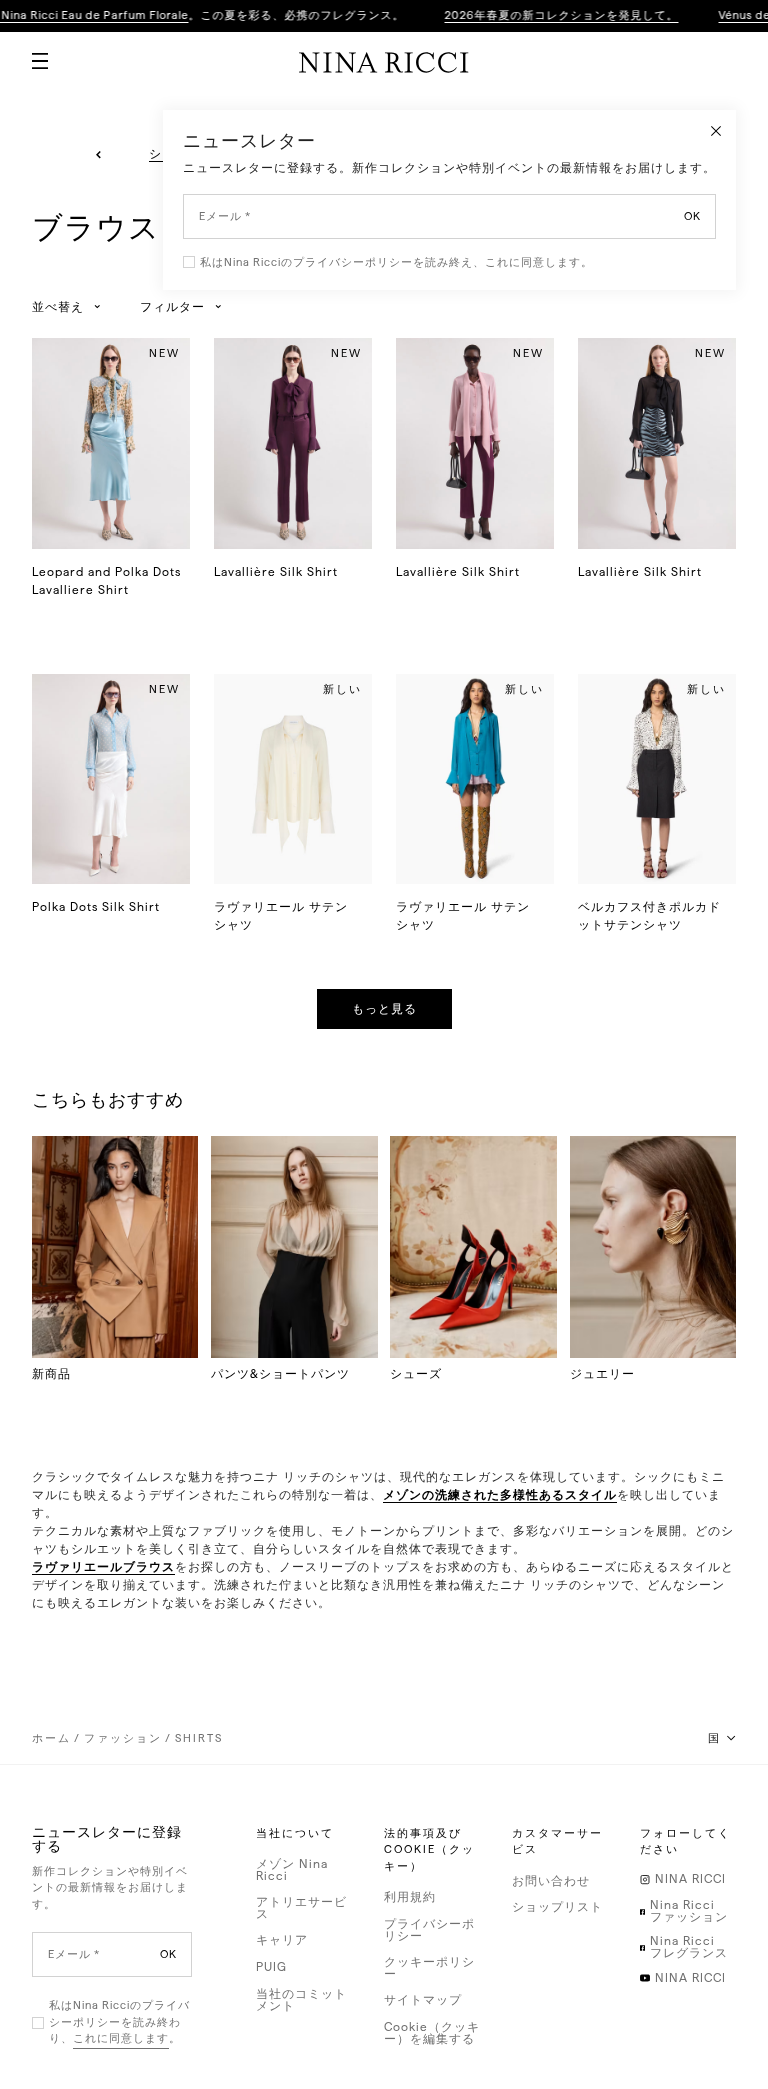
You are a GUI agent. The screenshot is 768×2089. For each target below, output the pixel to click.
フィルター (172, 307)
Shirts (199, 1738)
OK (168, 1954)
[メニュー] (32, 53)
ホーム (51, 1738)
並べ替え (58, 307)
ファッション (123, 1738)
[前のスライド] (98, 155)
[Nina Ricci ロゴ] (384, 62)
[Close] (716, 130)
